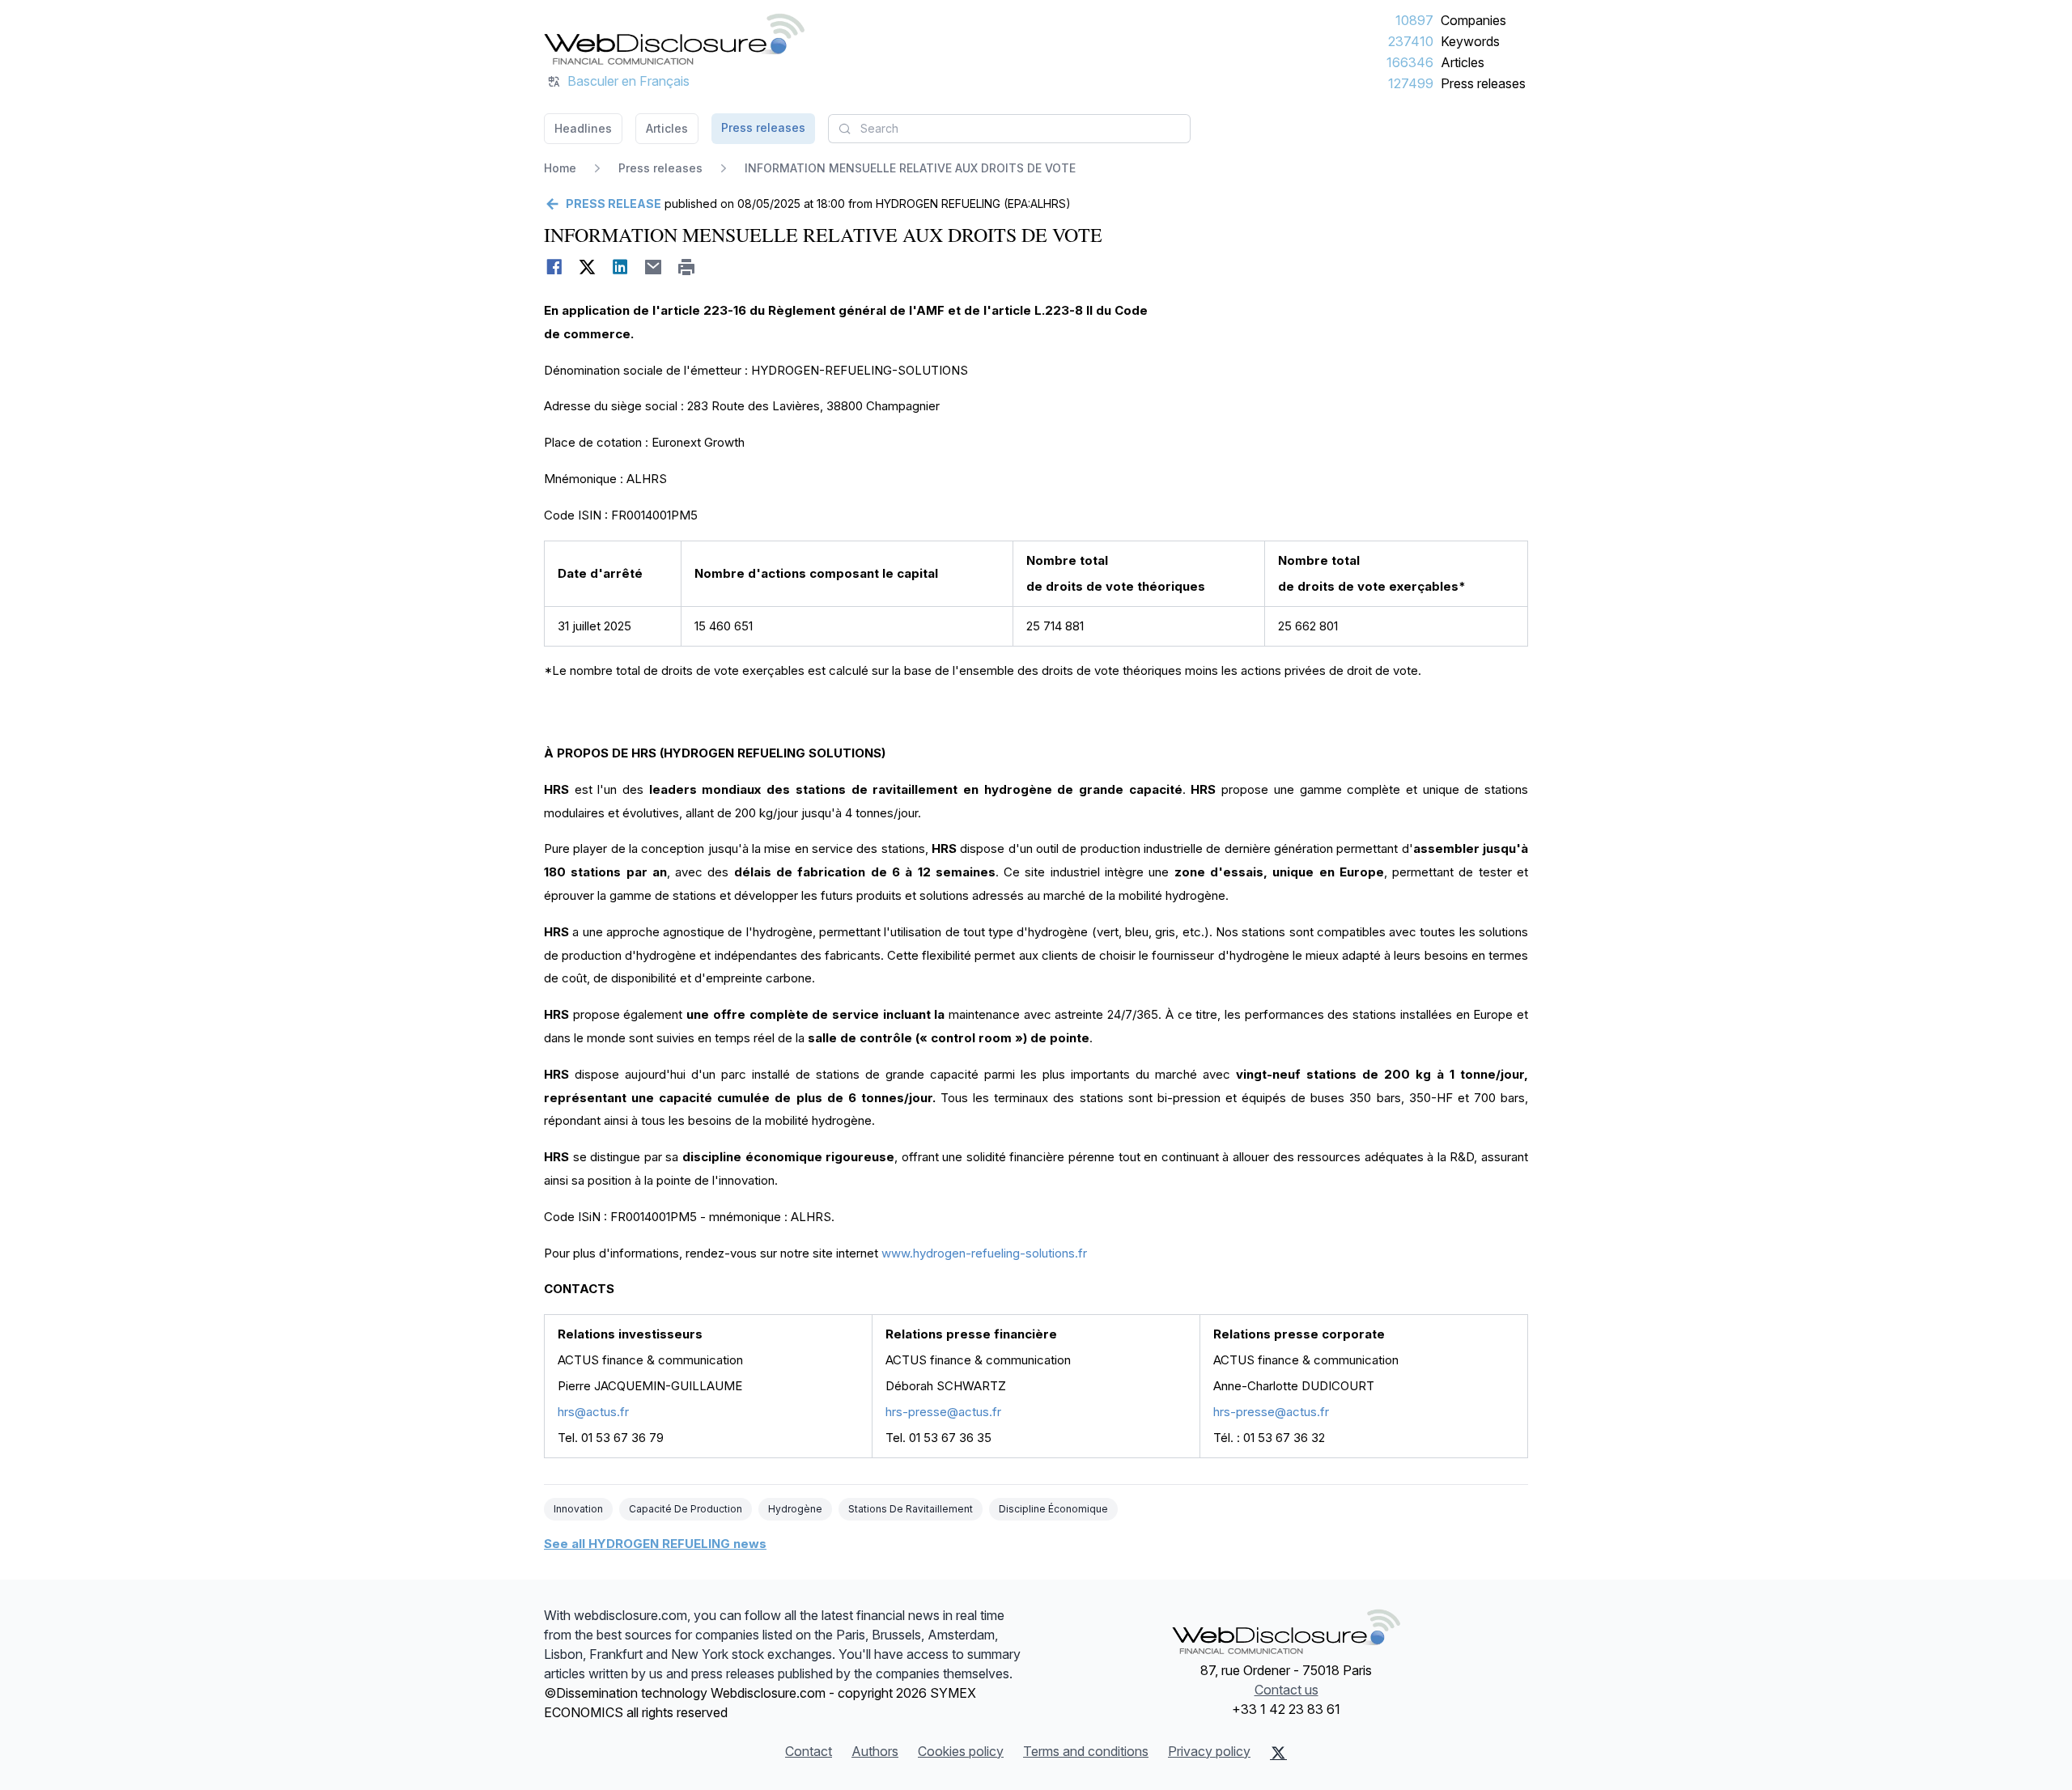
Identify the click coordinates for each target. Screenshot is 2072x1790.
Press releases (1483, 83)
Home (560, 168)
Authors (875, 1751)
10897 (1414, 20)
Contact (809, 1751)
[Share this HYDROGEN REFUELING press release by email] (654, 267)
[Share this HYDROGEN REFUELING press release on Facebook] (554, 267)
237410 (1411, 41)
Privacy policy (1209, 1751)
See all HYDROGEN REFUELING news (655, 1544)
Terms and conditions (1086, 1751)
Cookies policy (961, 1751)
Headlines (583, 128)
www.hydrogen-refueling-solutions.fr (984, 1253)
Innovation (578, 1509)
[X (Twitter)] (1278, 1753)
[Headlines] (674, 39)
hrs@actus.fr (593, 1412)
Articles (1463, 62)
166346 (1410, 62)
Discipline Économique (1053, 1509)
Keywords (1470, 41)
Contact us (1287, 1690)
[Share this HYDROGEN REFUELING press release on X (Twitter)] (587, 267)
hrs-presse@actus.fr (943, 1412)
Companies (1473, 20)
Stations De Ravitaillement (911, 1509)
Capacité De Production (686, 1509)
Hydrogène (795, 1509)
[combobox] (1009, 129)
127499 (1411, 83)
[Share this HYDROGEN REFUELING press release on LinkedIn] (620, 267)
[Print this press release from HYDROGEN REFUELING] (687, 267)
